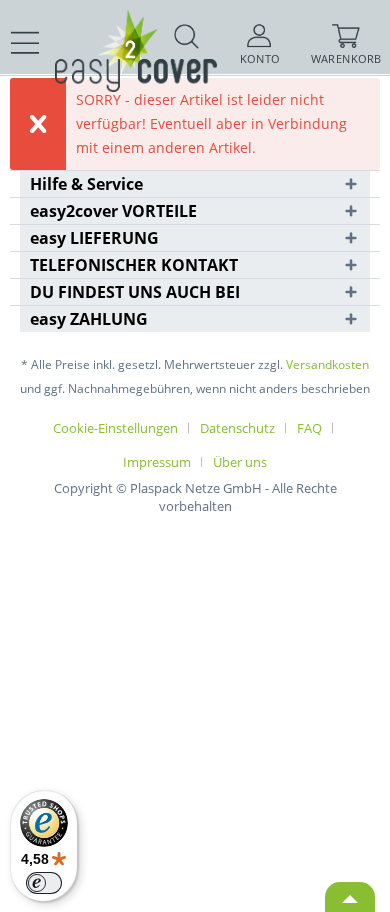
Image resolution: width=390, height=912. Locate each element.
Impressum (157, 462)
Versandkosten (327, 364)
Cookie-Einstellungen (115, 428)
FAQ (309, 428)
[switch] (44, 883)
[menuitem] (25, 43)
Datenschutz (237, 428)
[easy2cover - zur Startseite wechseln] (100, 27)
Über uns (240, 462)
